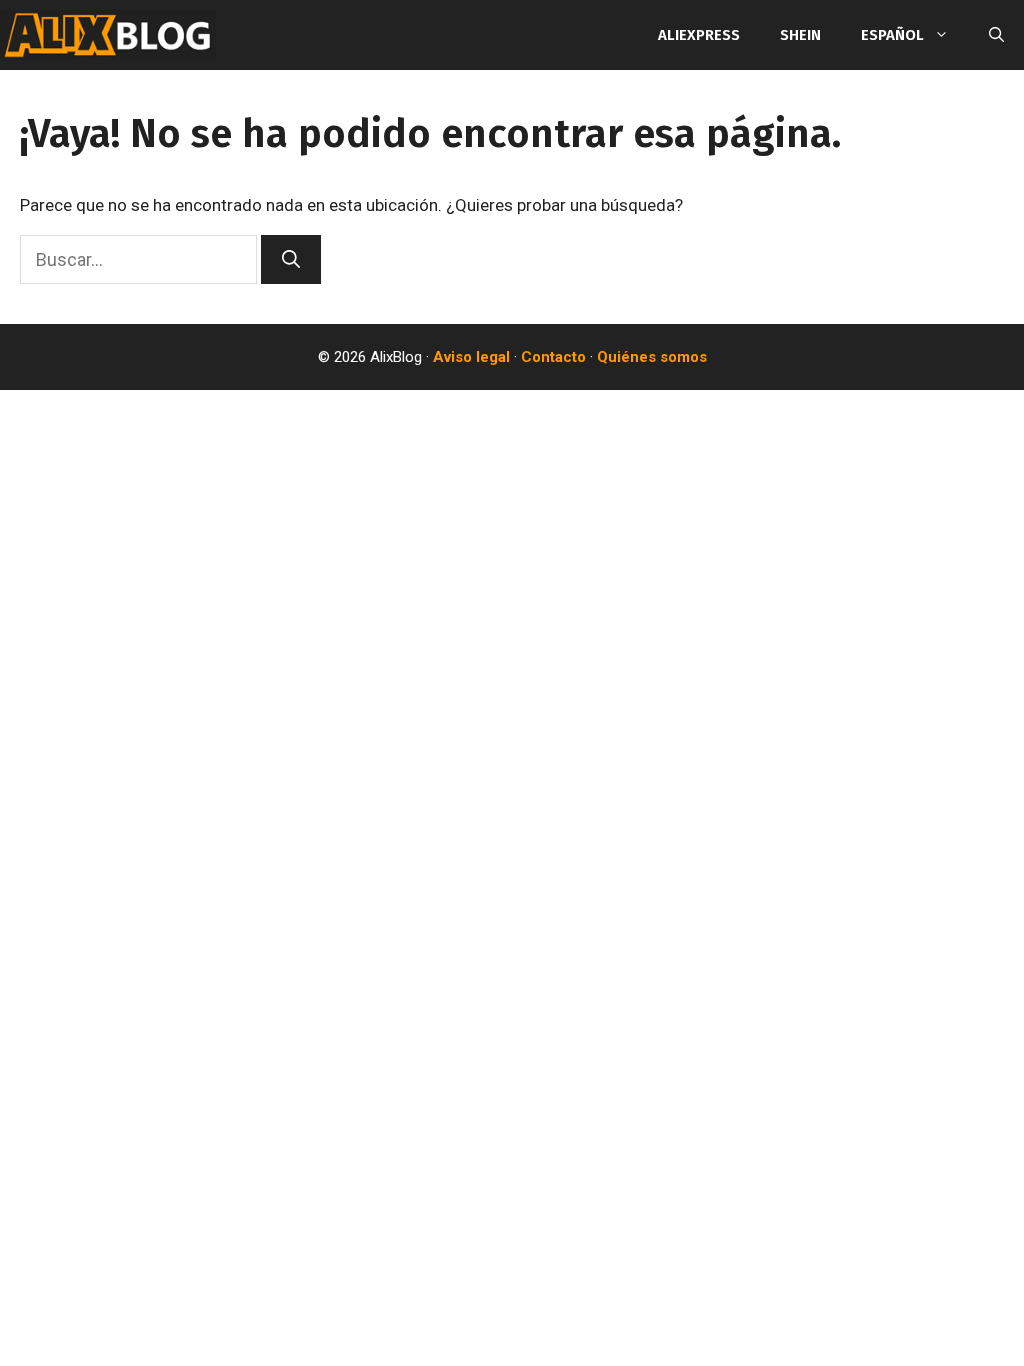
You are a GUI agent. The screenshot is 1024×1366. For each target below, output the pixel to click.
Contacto (553, 357)
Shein (800, 35)
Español (892, 35)
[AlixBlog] (108, 35)
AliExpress (699, 35)
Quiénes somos (652, 357)
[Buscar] (291, 259)
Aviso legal (471, 357)
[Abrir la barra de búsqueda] (996, 35)
